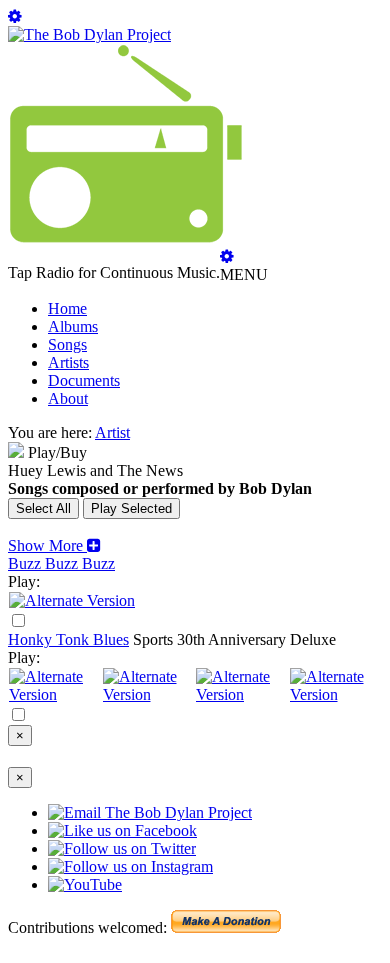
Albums (73, 326)
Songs (67, 344)
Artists (68, 362)
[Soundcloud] (242, 694)
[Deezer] (149, 694)
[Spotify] (55, 694)
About (68, 398)
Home (67, 308)
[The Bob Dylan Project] (89, 34)
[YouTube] (72, 600)
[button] (54, 545)
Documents (84, 380)
